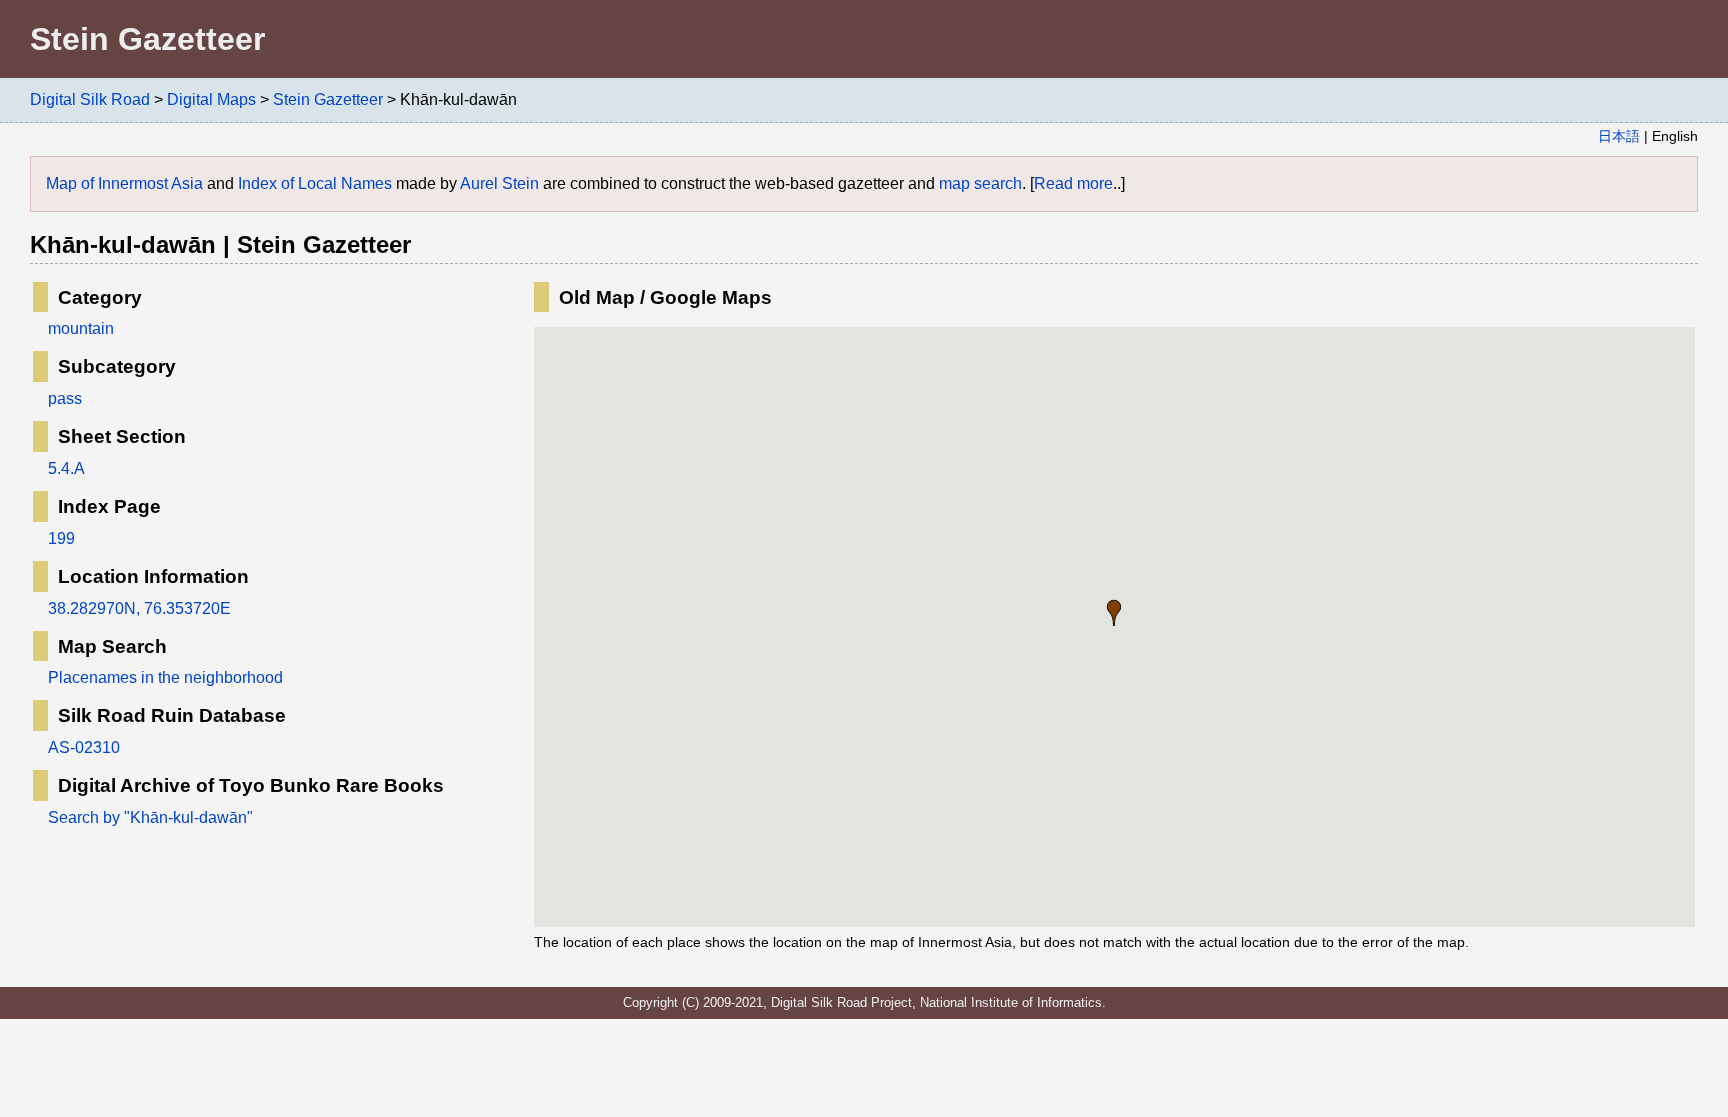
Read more (1073, 183)
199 (61, 538)
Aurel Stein (499, 183)
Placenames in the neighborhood (165, 677)
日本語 (1619, 136)
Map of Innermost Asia (124, 183)
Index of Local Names (315, 183)
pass (65, 398)
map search (980, 183)
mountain (81, 328)
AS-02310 (84, 747)
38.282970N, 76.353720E (139, 608)
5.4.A (66, 468)
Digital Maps (211, 99)
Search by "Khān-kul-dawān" (150, 817)
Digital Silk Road (90, 99)
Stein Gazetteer (328, 99)
